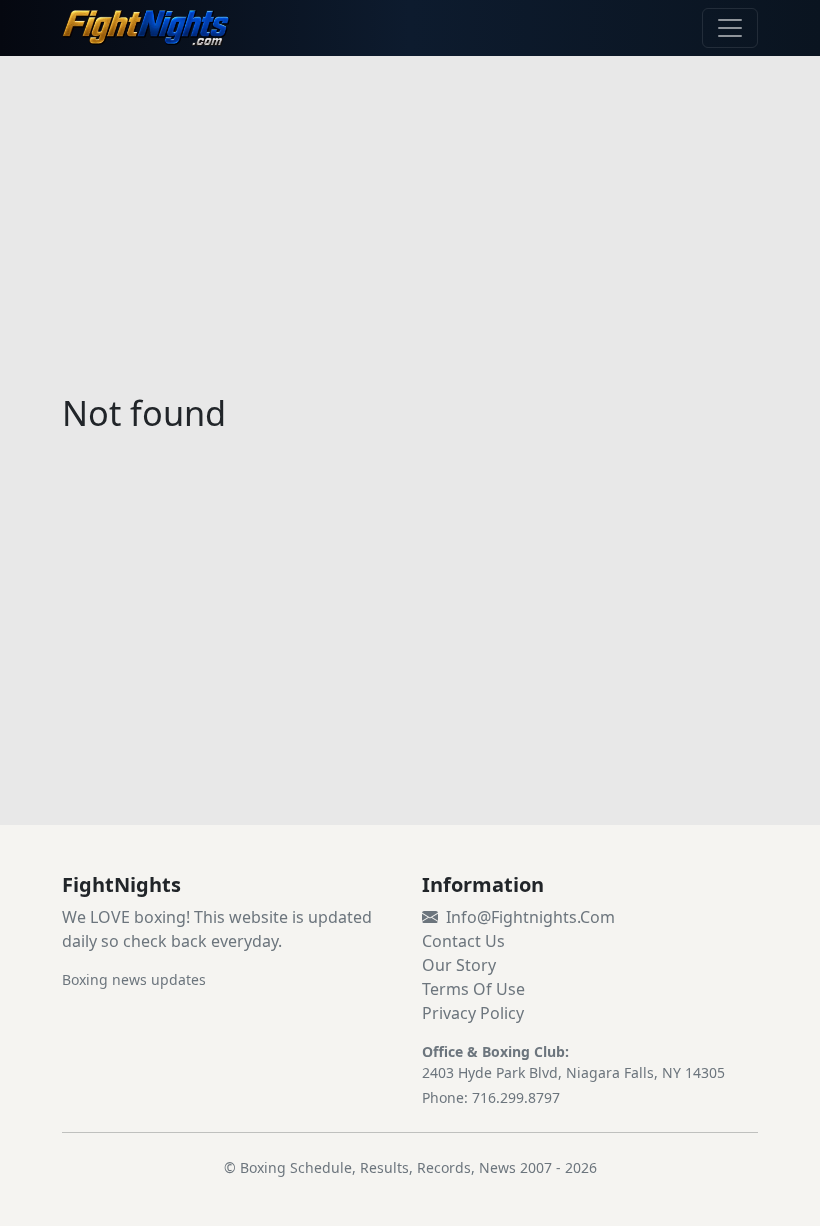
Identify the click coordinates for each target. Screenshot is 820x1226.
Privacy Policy (473, 1013)
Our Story (459, 965)
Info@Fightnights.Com (530, 917)
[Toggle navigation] (730, 28)
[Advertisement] (410, 212)
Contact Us (463, 941)
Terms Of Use (473, 989)
